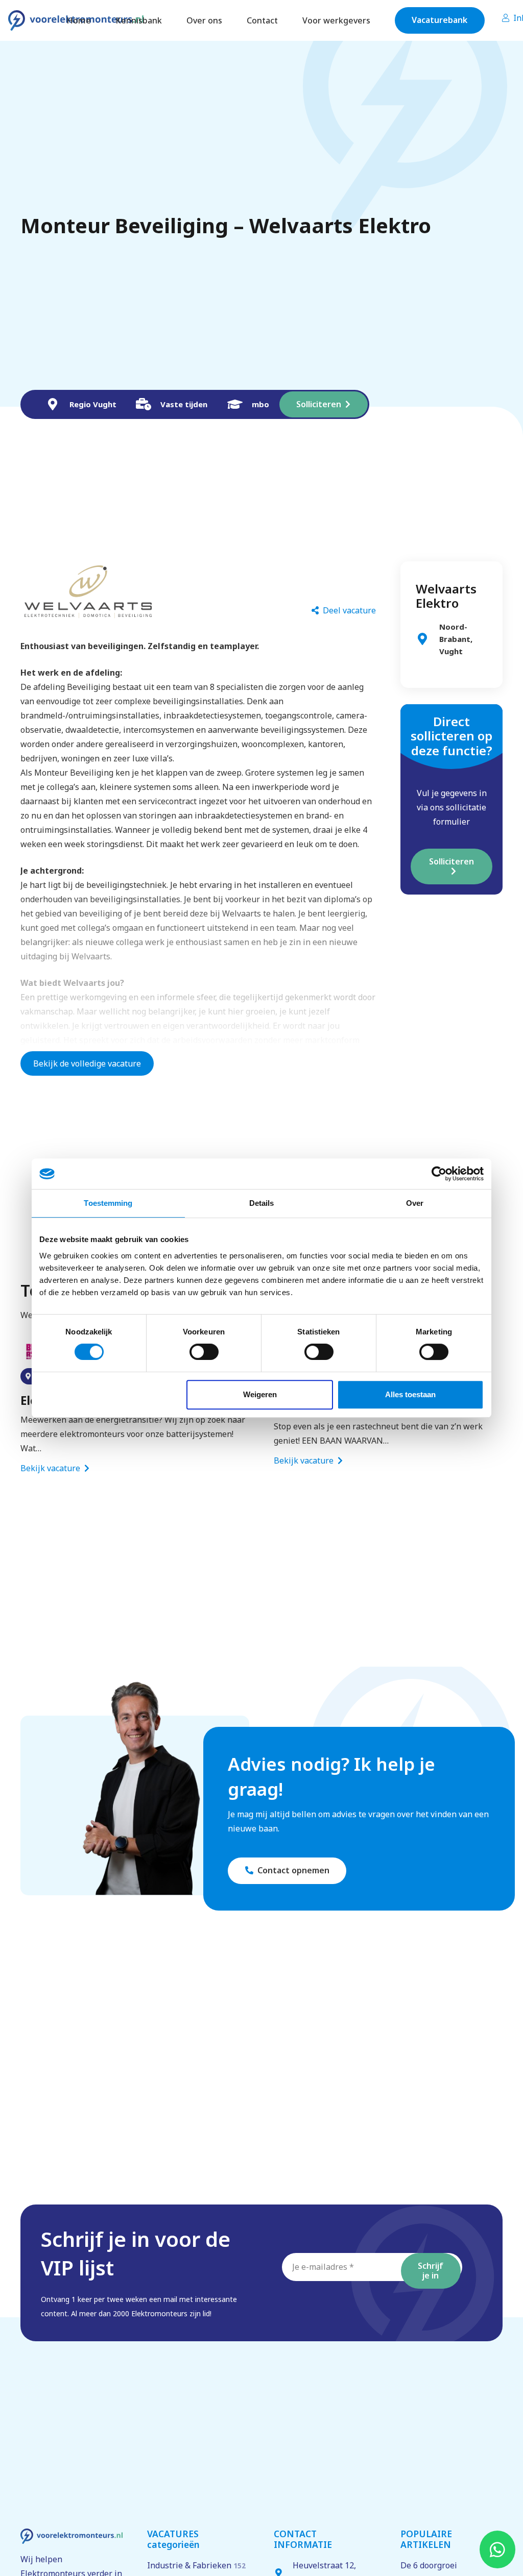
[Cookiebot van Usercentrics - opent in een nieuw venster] (439, 1174)
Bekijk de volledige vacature (87, 1063)
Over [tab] (415, 1203)
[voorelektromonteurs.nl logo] (72, 2536)
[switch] (204, 1352)
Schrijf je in (431, 2271)
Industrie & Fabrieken (196, 2565)
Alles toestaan (410, 1394)
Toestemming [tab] (108, 1203)
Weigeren (260, 1394)
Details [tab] (262, 1203)
